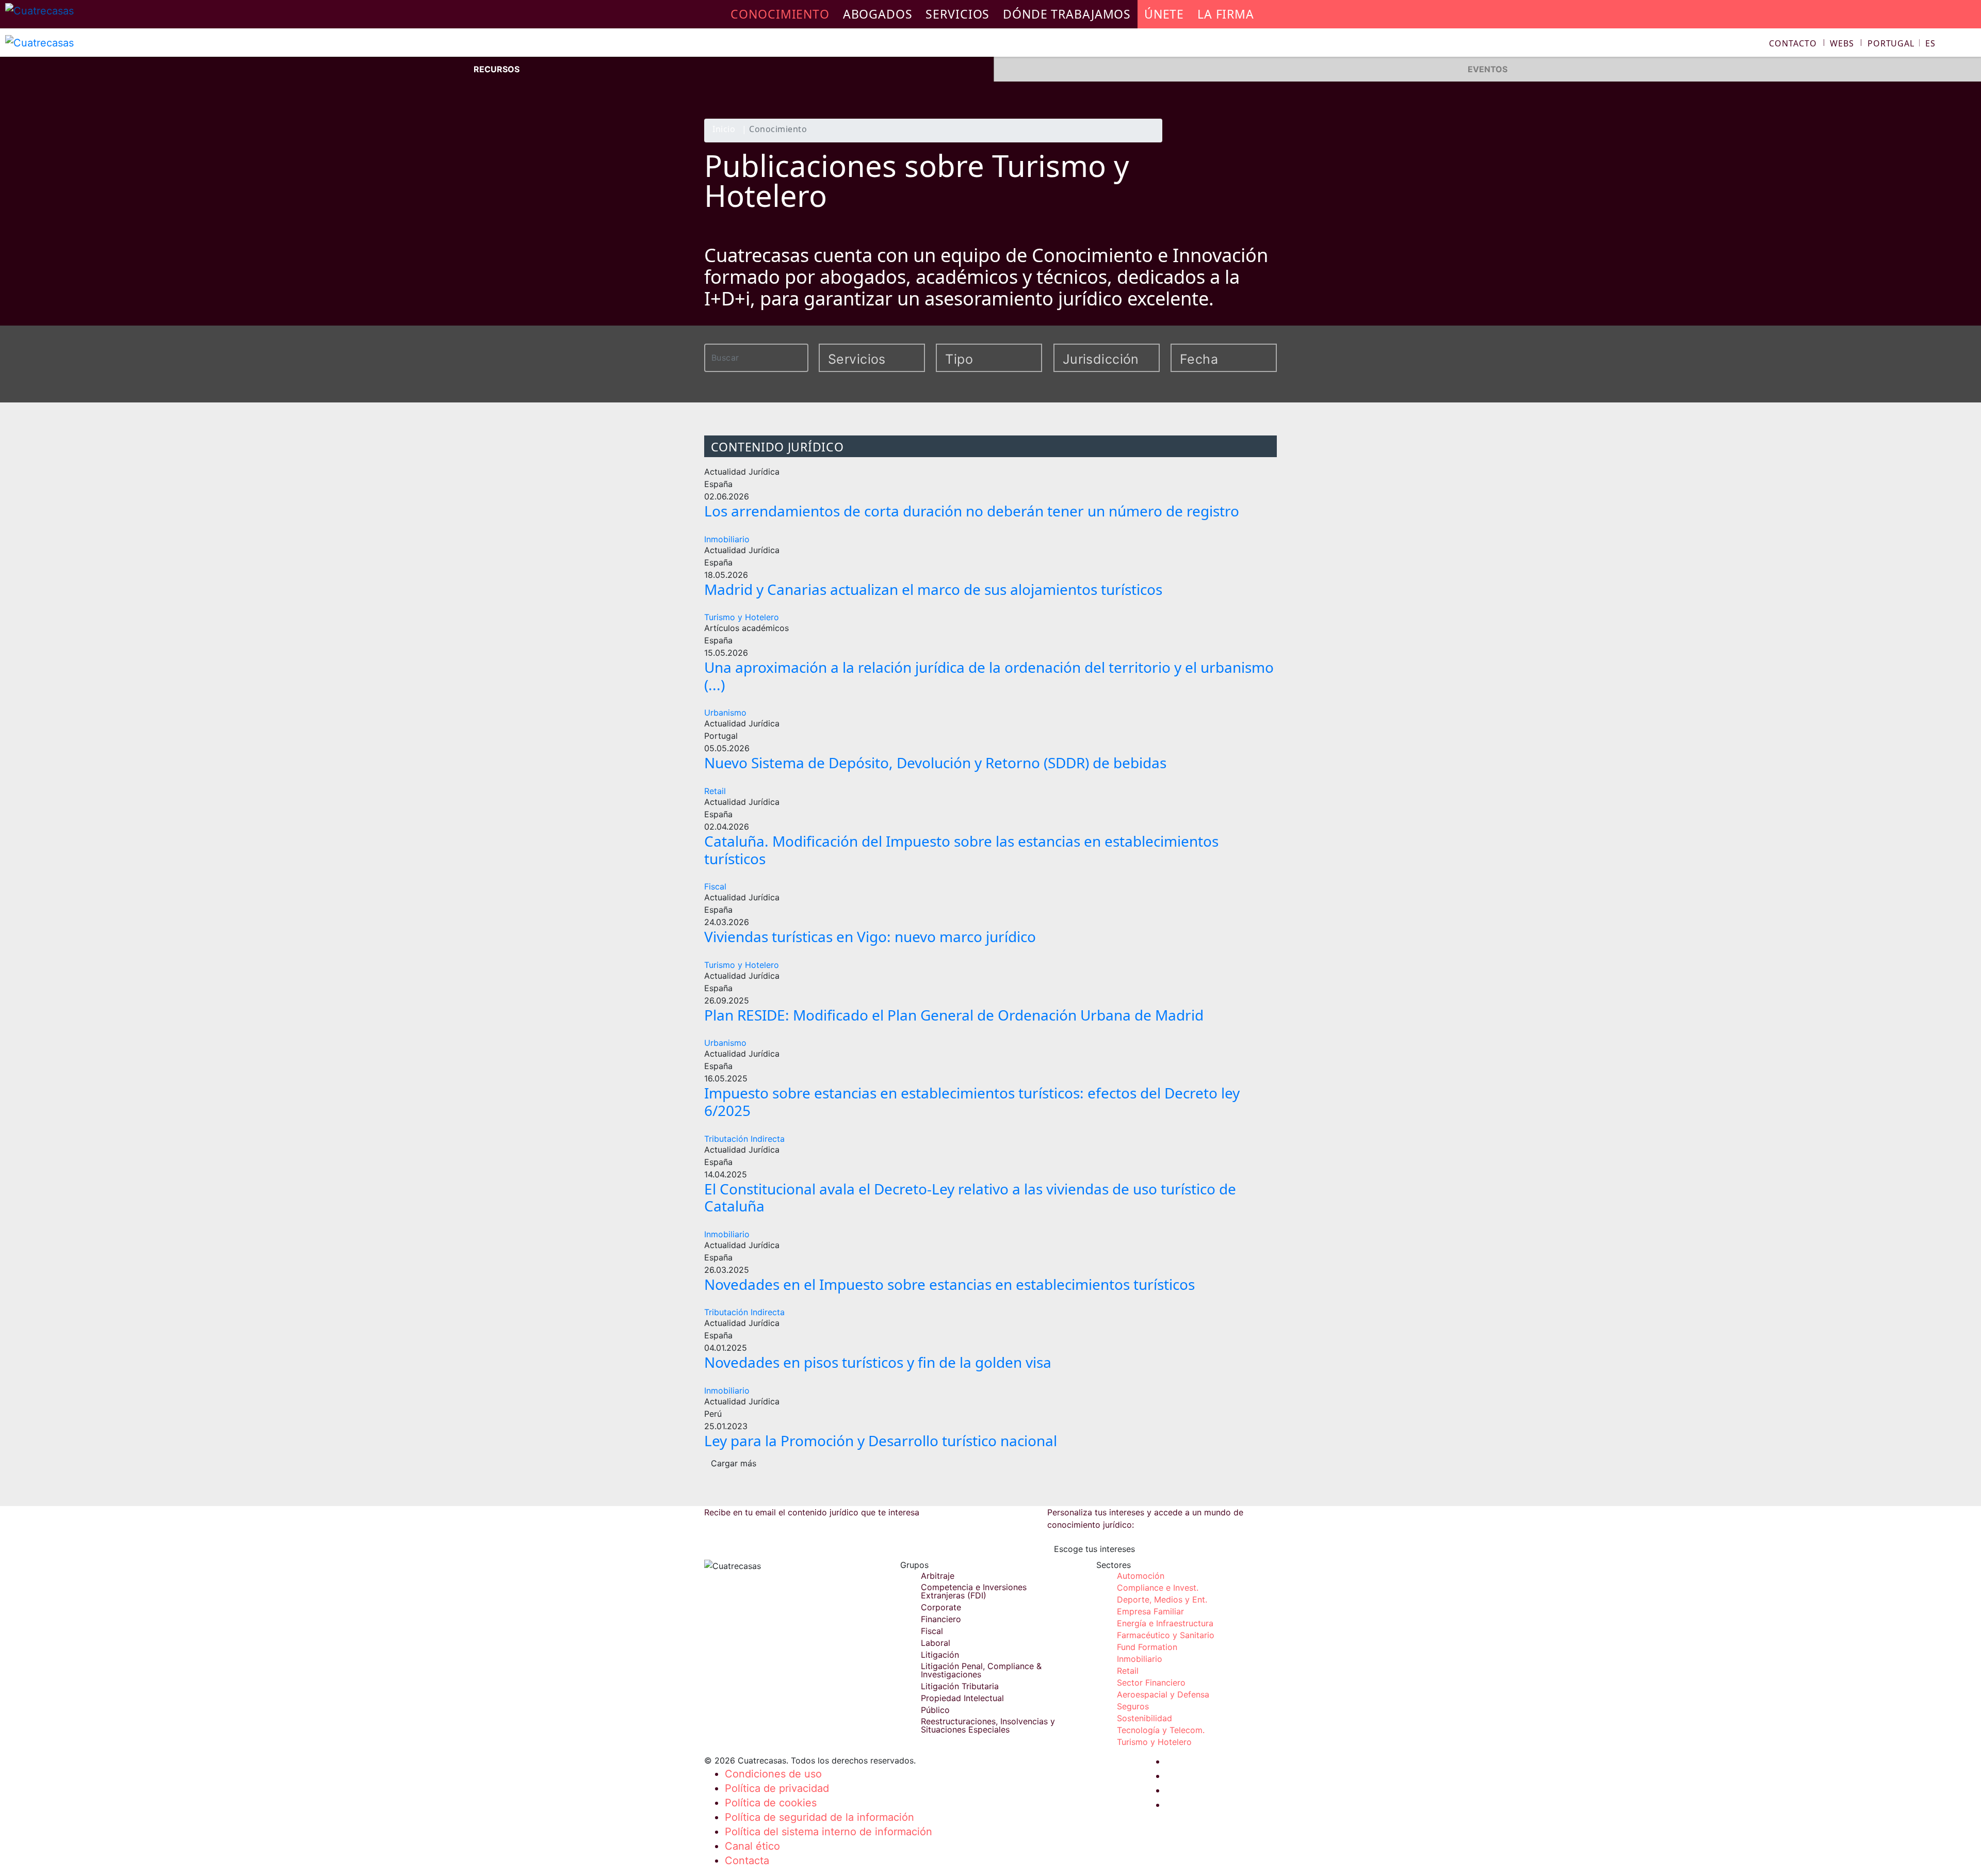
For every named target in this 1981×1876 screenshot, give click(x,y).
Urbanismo (725, 713)
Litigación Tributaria (960, 1686)
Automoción (1141, 1576)
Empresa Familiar (1150, 1611)
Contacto (1793, 43)
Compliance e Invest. (1158, 1588)
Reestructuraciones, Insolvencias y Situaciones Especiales (988, 1725)
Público (935, 1710)
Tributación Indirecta (744, 1139)
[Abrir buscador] (1969, 45)
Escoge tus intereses (1094, 1549)
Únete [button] (1164, 14)
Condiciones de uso (773, 1774)
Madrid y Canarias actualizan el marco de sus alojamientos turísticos (933, 589)
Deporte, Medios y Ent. (1162, 1599)
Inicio (724, 130)
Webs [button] (1842, 43)
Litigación (940, 1655)
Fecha (1199, 359)
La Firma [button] (1226, 14)
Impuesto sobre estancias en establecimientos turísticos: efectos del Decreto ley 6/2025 (972, 1102)
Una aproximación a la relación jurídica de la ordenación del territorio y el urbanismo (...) (989, 676)
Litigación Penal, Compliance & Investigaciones (981, 1670)
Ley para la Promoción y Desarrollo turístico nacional (881, 1441)
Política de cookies (771, 1803)
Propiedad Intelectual (962, 1698)
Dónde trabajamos (1067, 14)
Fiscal (715, 886)
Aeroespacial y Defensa (1163, 1694)
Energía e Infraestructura (1165, 1623)
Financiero (941, 1619)
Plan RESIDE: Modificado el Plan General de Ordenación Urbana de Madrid (954, 1015)
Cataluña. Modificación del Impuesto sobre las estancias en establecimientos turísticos (961, 850)
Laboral (936, 1643)
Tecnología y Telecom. (1161, 1730)
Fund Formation (1147, 1647)
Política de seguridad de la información (819, 1817)
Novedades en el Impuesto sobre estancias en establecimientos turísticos (949, 1284)
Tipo (959, 359)
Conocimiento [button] (780, 14)
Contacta (747, 1861)
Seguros (1133, 1706)
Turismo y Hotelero (742, 617)
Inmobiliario (727, 539)
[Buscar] (802, 357)
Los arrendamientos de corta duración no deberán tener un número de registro (972, 511)
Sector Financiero (1151, 1683)
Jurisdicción (1094, 359)
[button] (1902, 43)
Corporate (941, 1607)
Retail (715, 791)
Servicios (957, 14)
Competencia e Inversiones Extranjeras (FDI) (974, 1591)
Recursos (497, 69)
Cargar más (734, 1463)
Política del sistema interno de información (829, 1832)
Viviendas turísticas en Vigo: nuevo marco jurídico (870, 936)
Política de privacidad (777, 1788)
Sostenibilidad (1144, 1718)
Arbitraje (938, 1576)
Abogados (878, 14)
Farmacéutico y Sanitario (1166, 1635)
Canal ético (752, 1846)
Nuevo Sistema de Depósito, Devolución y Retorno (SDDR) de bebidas (935, 763)
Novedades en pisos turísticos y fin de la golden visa (878, 1362)
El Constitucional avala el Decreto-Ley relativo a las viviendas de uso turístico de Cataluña (970, 1198)
